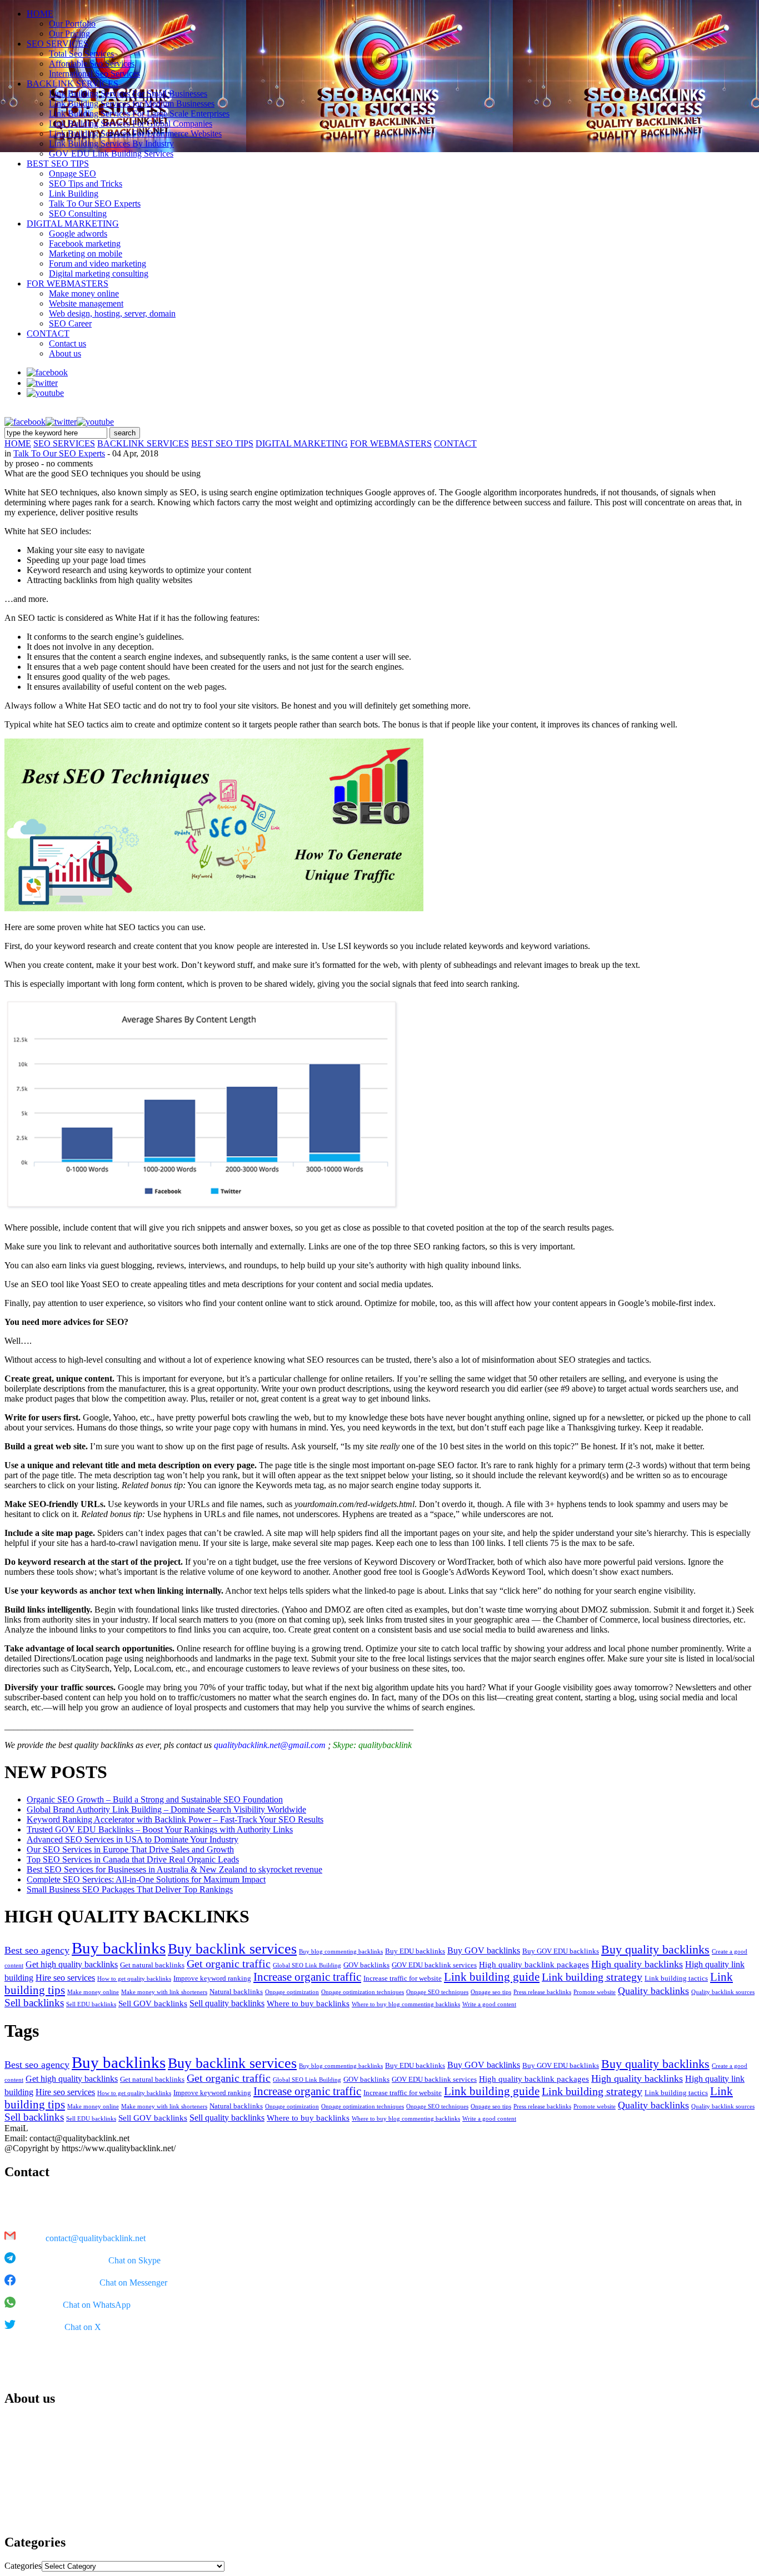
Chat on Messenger (133, 2283)
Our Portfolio (72, 24)
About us (65, 353)
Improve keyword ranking (212, 1978)
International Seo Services (94, 74)
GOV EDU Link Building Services (111, 154)
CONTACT (48, 333)
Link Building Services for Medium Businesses (132, 104)
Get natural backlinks (152, 1965)
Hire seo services (65, 1978)
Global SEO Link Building (307, 1965)
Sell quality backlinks (227, 2003)
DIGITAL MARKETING (73, 224)
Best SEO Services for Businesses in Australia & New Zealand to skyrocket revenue (174, 1869)
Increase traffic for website (403, 1978)
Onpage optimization (292, 1992)
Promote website (595, 1992)
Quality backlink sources (723, 1992)
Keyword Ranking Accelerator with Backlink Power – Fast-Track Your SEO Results (175, 1819)
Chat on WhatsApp (97, 2305)
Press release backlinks (542, 1992)
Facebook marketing (85, 243)
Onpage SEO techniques (437, 1992)
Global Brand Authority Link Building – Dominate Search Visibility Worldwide (166, 1809)
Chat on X (83, 2327)
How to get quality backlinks (134, 1979)
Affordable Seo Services (92, 64)
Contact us (68, 343)
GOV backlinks (366, 1965)
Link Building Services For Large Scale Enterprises (139, 114)
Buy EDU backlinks (415, 1951)
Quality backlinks (653, 1991)
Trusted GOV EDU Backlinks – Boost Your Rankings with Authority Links (160, 1829)
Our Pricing (69, 34)
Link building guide (492, 1977)
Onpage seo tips (491, 1992)
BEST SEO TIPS (58, 164)
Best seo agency (37, 1950)
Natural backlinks (236, 1992)
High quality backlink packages (534, 1965)
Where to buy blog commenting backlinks (406, 2004)
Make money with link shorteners (164, 1992)
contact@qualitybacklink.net (96, 2238)
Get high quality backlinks (72, 1964)
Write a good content (489, 2004)
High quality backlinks (637, 1964)
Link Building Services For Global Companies (131, 124)
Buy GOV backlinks (484, 1950)
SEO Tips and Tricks (86, 184)
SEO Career (70, 323)
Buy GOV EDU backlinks (561, 1951)
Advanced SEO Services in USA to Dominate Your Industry (133, 1839)
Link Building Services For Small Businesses (128, 94)
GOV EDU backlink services (434, 1965)
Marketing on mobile (86, 253)
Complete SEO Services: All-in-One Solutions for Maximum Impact (146, 1879)
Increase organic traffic (307, 1977)
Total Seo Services (81, 54)
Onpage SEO (73, 174)
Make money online (84, 293)
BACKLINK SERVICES (73, 84)
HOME (40, 14)
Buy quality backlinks (655, 1950)
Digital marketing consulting (99, 273)
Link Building (74, 194)
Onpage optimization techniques (363, 1992)
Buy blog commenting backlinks (341, 1952)
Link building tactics (676, 1978)
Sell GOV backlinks (153, 2003)
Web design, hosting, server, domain (112, 313)
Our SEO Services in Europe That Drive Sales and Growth (130, 1849)
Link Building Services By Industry (111, 144)
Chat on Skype (134, 2260)
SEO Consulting (78, 214)
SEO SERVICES (58, 44)
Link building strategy (592, 1977)
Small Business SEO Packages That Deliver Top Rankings (130, 1889)
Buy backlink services (232, 1949)
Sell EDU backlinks (91, 2004)
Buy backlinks (119, 1948)
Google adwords (78, 234)
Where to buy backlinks (308, 2003)
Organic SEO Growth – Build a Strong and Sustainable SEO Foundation (155, 1799)
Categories (23, 2566)
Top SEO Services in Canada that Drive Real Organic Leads (133, 1859)
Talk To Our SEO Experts (95, 204)
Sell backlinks (34, 2003)
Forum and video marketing (98, 263)
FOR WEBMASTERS (68, 283)
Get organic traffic (229, 1964)
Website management (86, 303)
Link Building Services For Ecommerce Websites (135, 134)
